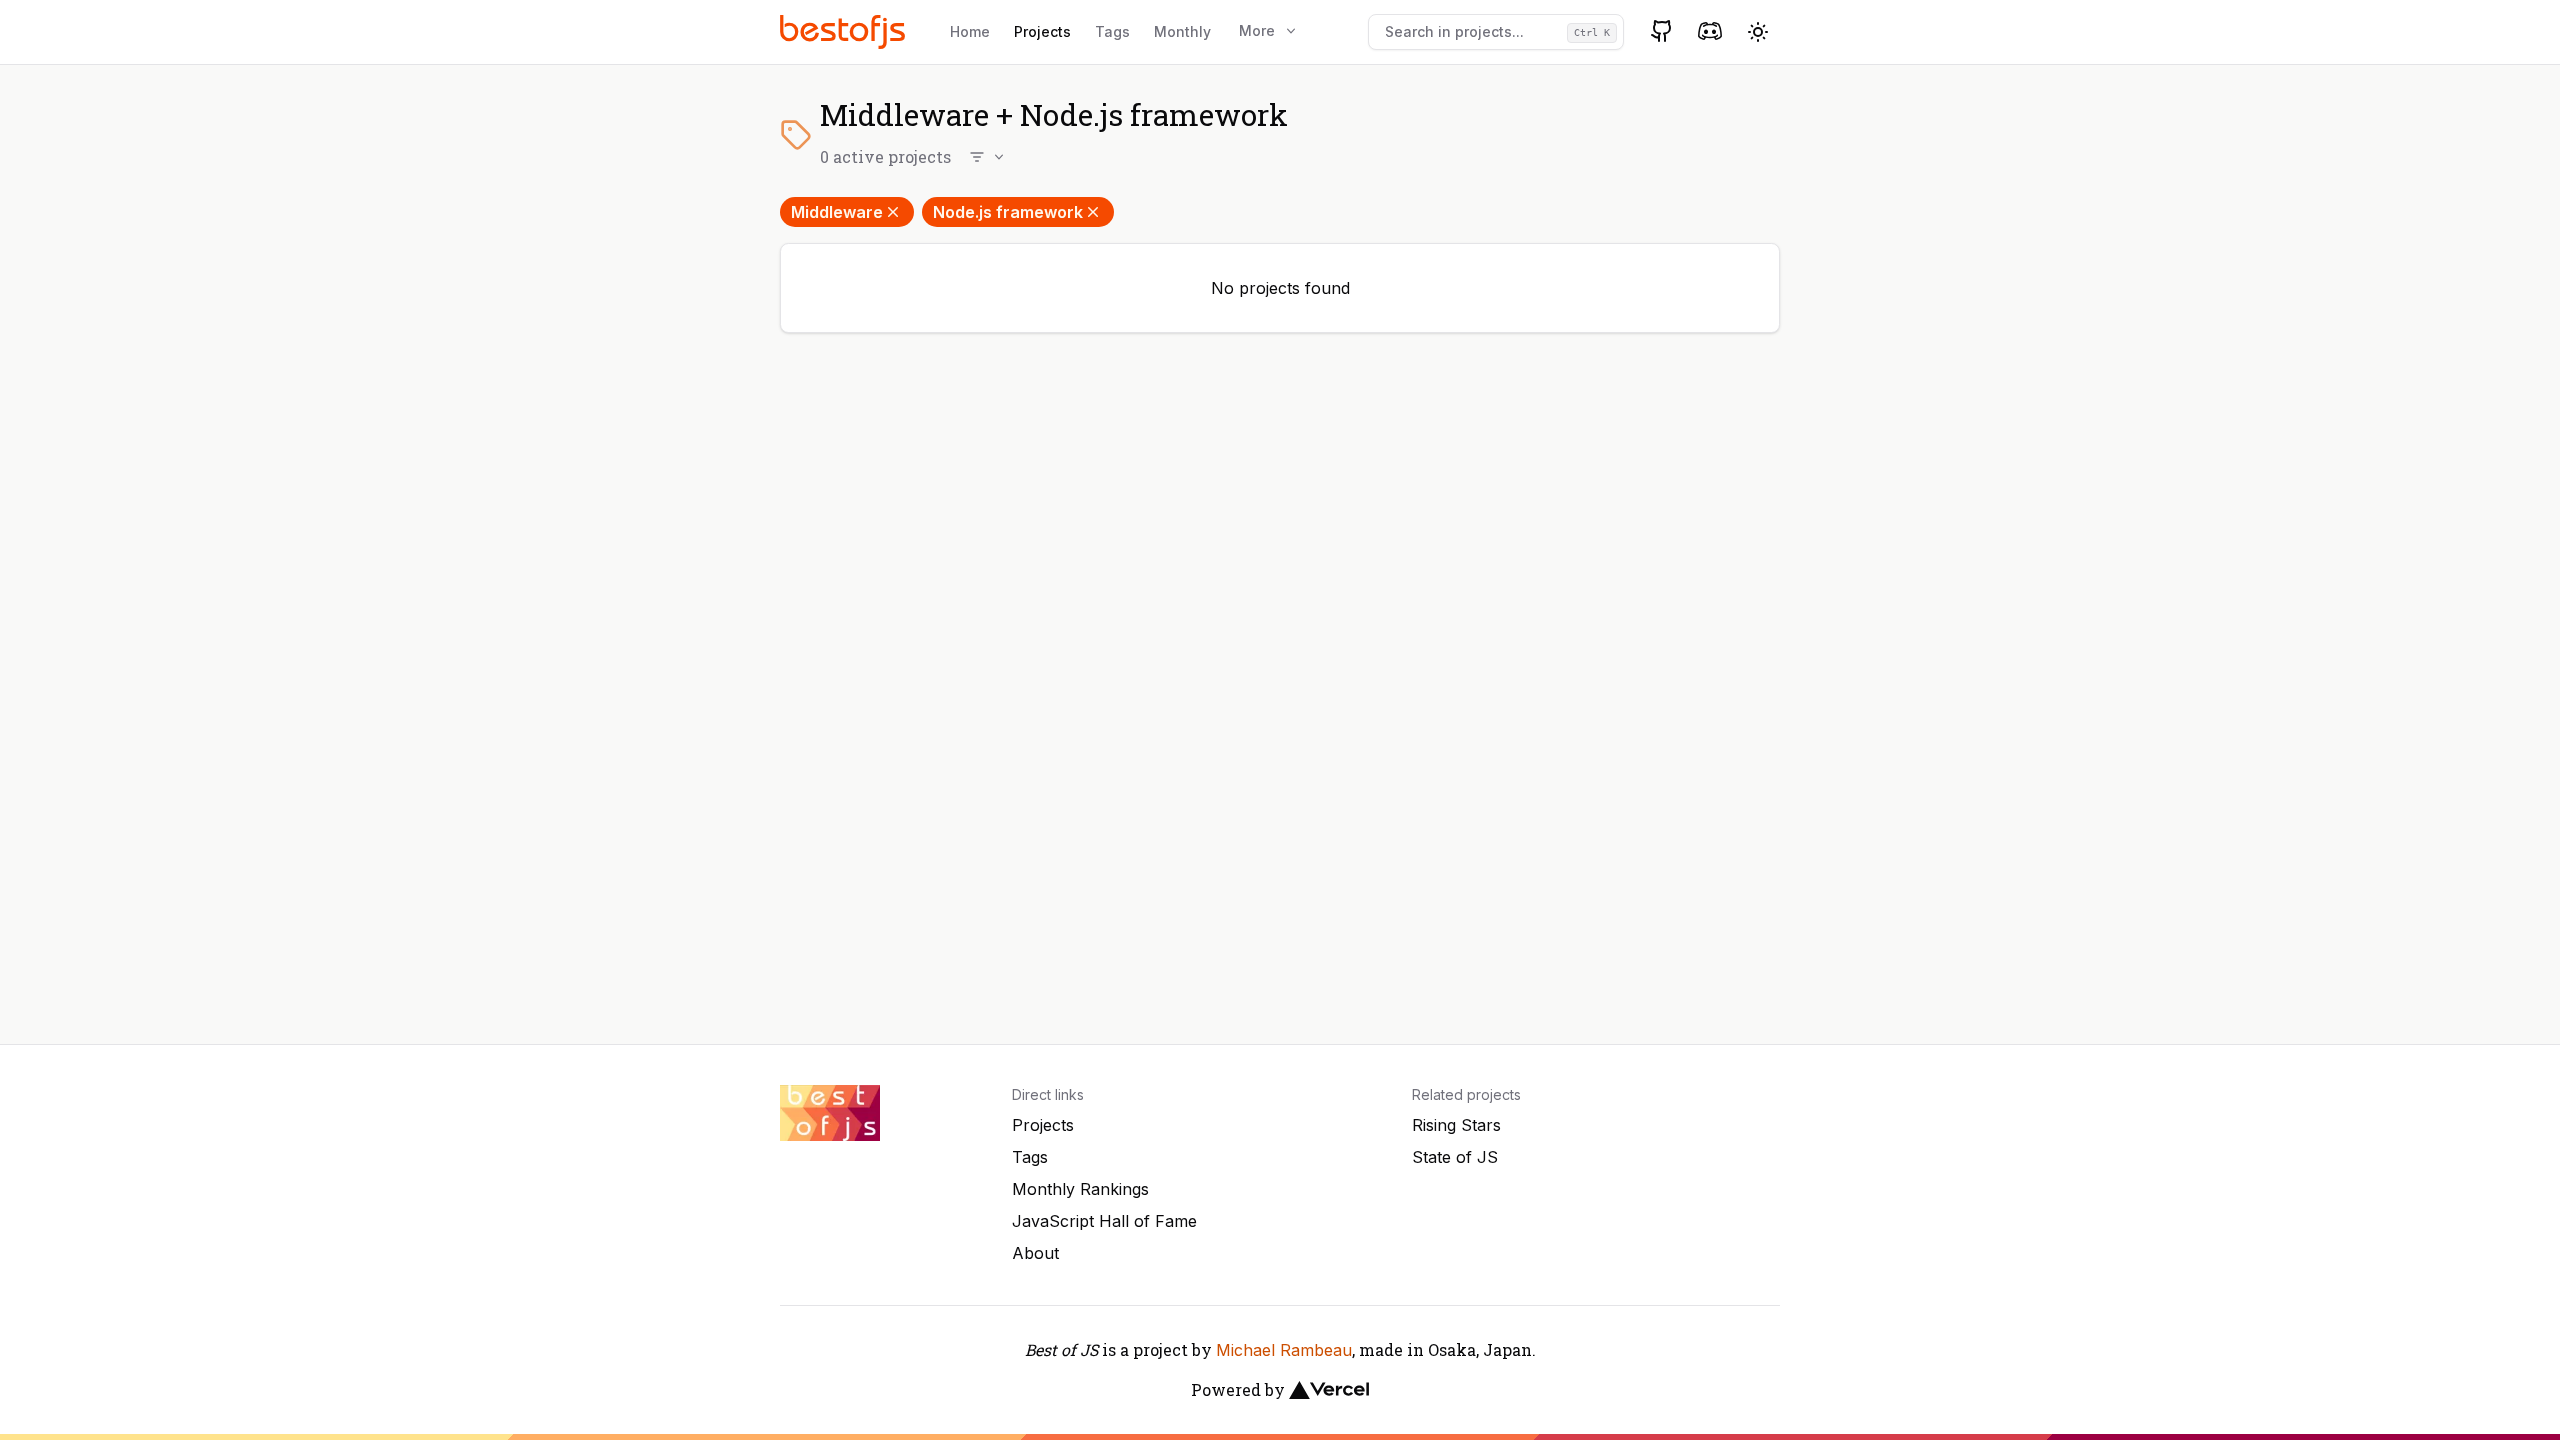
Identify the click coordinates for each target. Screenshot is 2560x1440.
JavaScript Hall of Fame (1104, 1221)
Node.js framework (1008, 212)
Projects (1042, 31)
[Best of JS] (845, 31)
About (1035, 1253)
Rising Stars (1456, 1125)
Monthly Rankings (1080, 1189)
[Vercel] (1329, 1390)
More (1257, 30)
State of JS (1455, 1157)
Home (970, 31)
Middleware (837, 212)
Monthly (1182, 31)
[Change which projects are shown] (988, 157)
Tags (1112, 31)
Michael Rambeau (1284, 1350)
